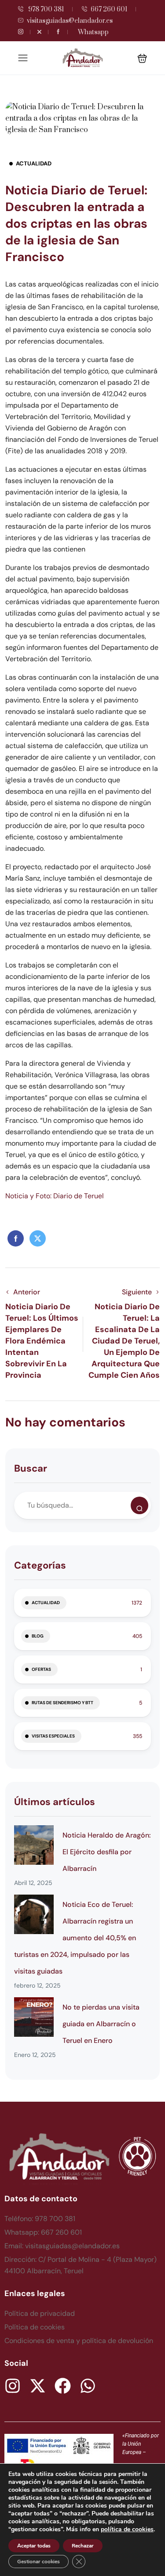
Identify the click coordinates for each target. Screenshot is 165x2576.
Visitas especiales (53, 1736)
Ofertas (41, 1669)
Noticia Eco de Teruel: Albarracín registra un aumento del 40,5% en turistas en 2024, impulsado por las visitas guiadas (75, 1938)
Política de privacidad (40, 2313)
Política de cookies (35, 2327)
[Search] (139, 1505)
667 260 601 (109, 9)
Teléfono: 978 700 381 (40, 2219)
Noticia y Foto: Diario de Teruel (55, 1196)
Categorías (40, 1565)
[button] (142, 58)
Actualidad (34, 163)
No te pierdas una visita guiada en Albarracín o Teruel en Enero (101, 2024)
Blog (38, 1636)
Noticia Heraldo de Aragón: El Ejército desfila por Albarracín (107, 1852)
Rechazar (83, 2546)
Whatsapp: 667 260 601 (43, 2232)
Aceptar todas (34, 2546)
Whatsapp (93, 32)
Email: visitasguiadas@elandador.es (62, 2246)
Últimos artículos (55, 1802)
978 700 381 (45, 9)
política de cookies (127, 2529)
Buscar (31, 1468)
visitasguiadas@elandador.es (70, 21)
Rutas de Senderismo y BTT (62, 1703)
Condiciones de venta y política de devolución (79, 2341)
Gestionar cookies (38, 2562)
